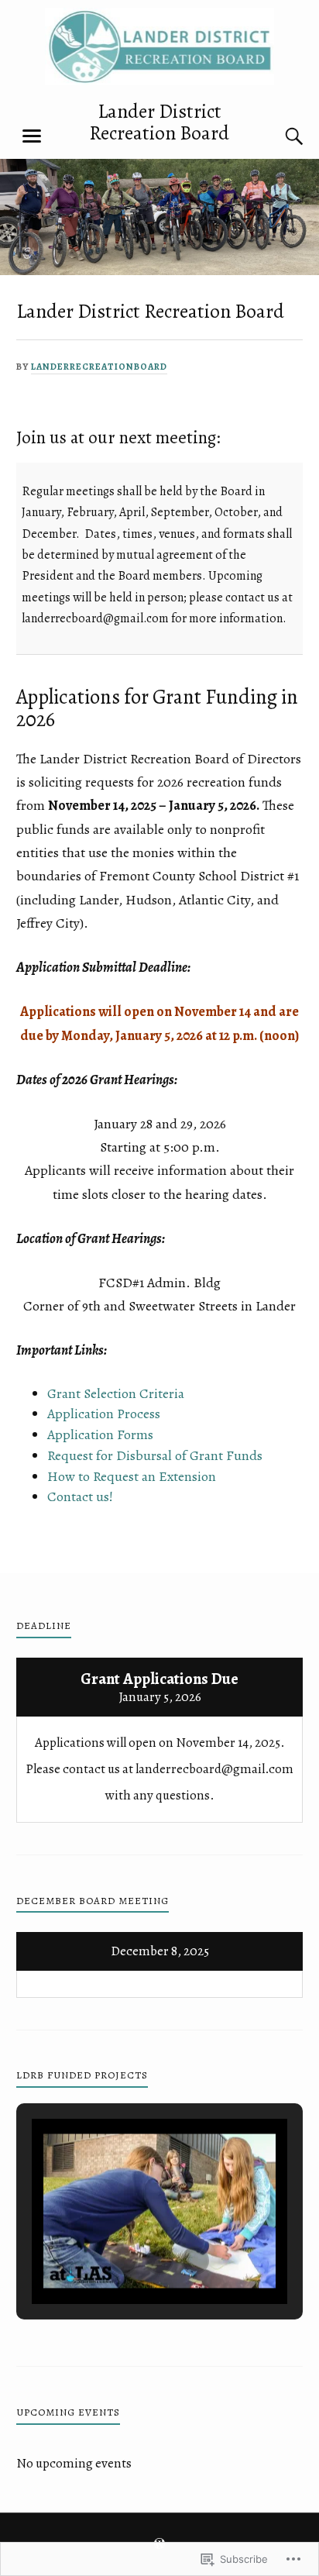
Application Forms (100, 1434)
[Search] (279, 136)
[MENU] (32, 136)
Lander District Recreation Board (159, 122)
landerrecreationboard (99, 367)
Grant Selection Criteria (116, 1393)
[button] (124, 2261)
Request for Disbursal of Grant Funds (155, 1455)
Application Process (104, 1414)
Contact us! (80, 1496)
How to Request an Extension (132, 1476)
